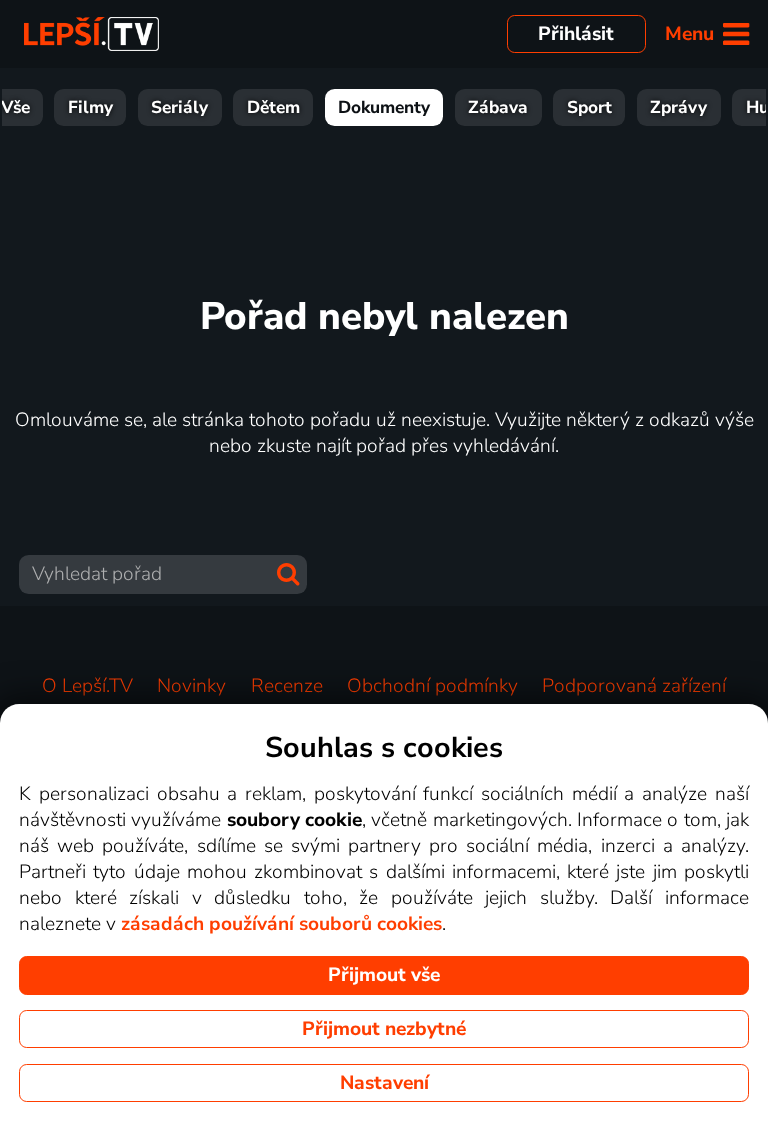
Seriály (179, 107)
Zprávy (678, 107)
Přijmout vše (384, 975)
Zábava (498, 107)
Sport (589, 107)
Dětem (273, 107)
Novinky (191, 686)
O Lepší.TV (87, 686)
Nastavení (384, 1083)
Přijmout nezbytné (384, 1029)
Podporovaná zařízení (634, 686)
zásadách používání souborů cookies (281, 924)
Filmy (90, 107)
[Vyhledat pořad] (288, 574)
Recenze (287, 686)
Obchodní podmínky (432, 686)
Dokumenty (384, 107)
